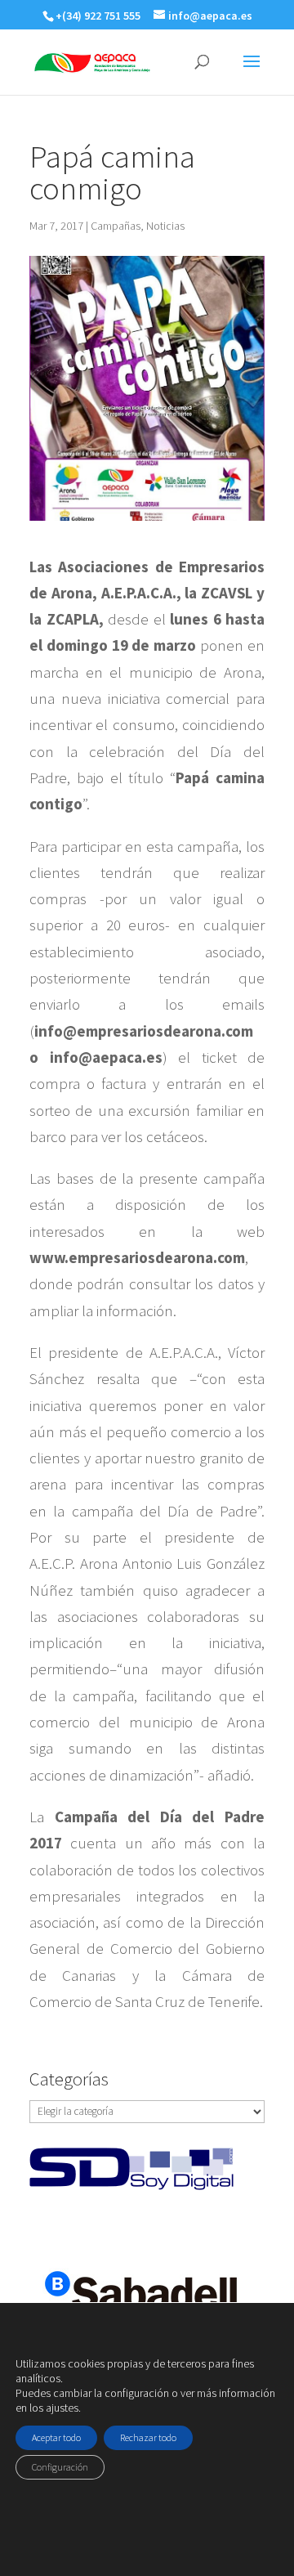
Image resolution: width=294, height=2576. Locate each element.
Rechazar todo (148, 2437)
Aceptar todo (56, 2437)
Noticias (165, 226)
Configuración (60, 2467)
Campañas (116, 226)
